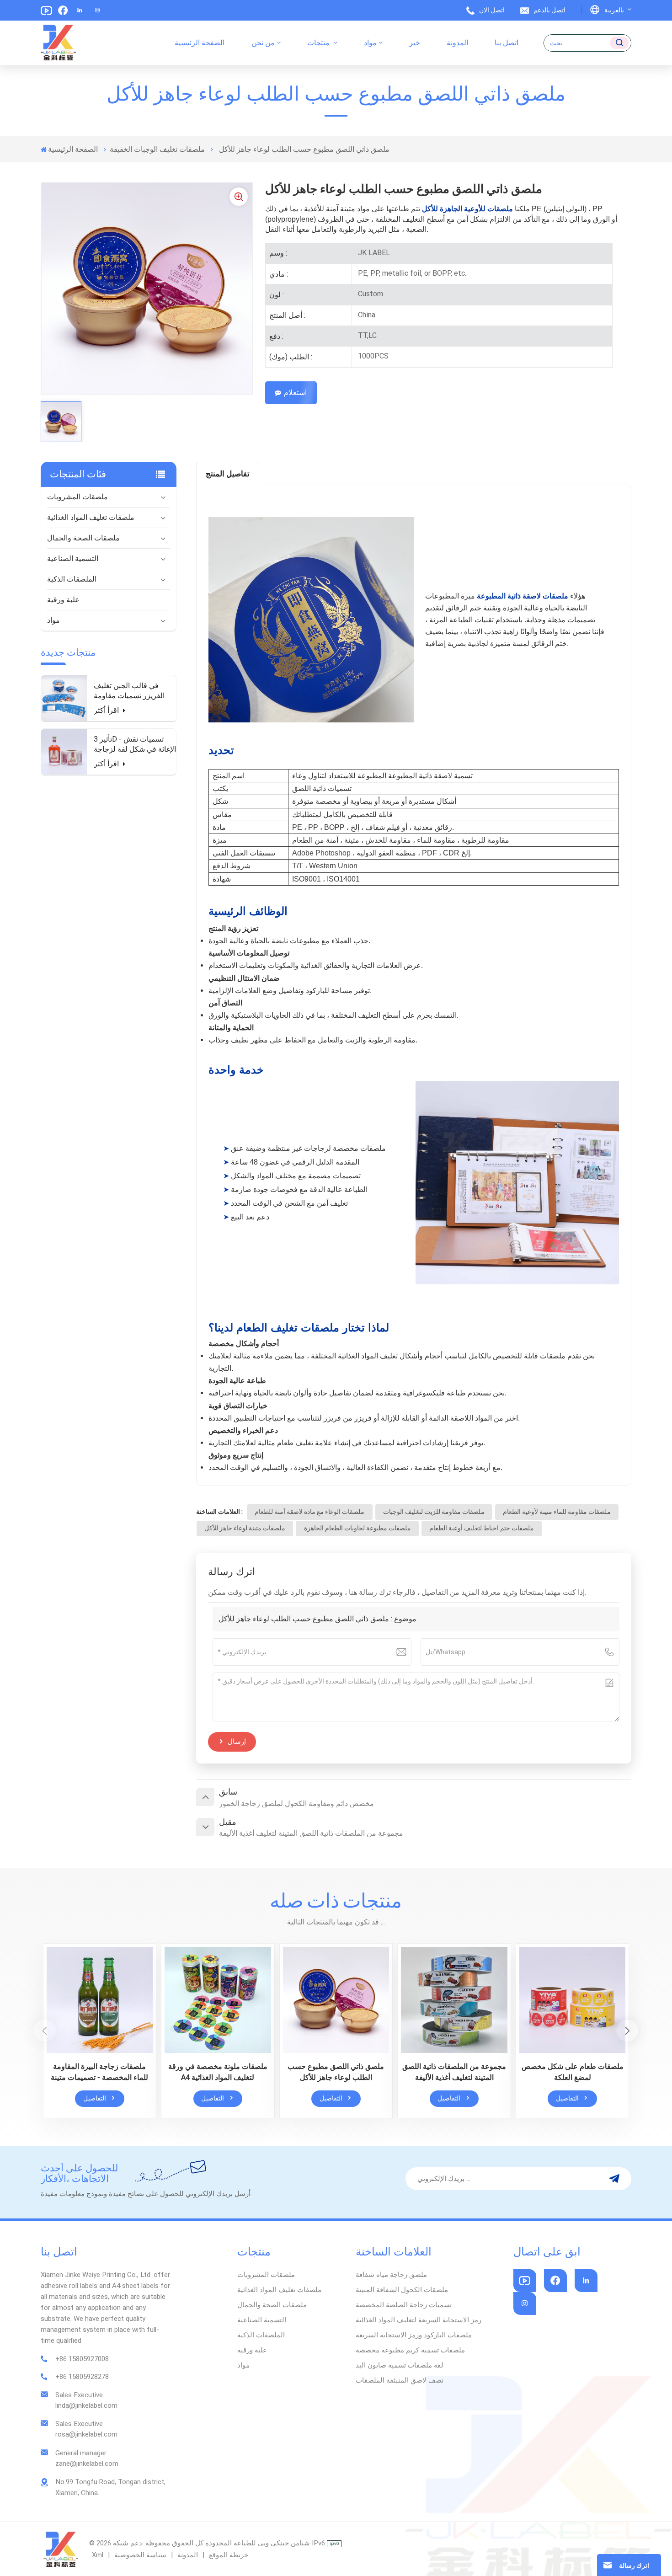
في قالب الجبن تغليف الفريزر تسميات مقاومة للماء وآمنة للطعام (129, 691)
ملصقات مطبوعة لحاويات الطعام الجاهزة (357, 1528)
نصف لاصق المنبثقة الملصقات (400, 2380)
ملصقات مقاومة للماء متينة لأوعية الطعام (557, 1512)
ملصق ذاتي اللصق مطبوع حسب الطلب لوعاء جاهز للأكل (304, 1619)
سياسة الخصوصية (140, 2555)
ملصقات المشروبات (77, 497)
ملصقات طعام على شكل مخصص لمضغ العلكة (573, 2072)
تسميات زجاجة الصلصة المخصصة (404, 2305)
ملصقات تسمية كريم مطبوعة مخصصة (410, 2350)
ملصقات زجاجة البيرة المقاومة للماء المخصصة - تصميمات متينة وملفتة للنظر (99, 2073)
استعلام (295, 393)
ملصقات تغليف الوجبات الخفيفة (157, 149)
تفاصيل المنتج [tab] (228, 474)
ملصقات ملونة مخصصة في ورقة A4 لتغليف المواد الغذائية (218, 2072)
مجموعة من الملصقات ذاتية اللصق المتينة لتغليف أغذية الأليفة (454, 2072)
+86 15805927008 (82, 2359)
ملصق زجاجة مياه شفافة (391, 2275)
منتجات (319, 43)
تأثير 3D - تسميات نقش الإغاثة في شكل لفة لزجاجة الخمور (135, 745)
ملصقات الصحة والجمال (83, 538)
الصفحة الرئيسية (200, 43)
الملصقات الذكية (72, 579)
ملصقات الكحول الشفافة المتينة (402, 2290)
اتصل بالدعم (549, 10)
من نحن (263, 43)
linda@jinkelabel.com (86, 2405)
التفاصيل (95, 2098)
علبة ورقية (63, 600)
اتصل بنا (507, 43)
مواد (370, 43)
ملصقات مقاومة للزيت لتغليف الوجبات (434, 1512)
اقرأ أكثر (107, 710)
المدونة (457, 43)
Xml (98, 2555)
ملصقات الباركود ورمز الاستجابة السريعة (414, 2335)
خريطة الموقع (228, 2555)
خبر (415, 43)
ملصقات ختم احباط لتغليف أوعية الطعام (482, 1528)
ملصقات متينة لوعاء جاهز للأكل (245, 1528)
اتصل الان (492, 10)
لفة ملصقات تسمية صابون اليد (400, 2365)
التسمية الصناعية (73, 558)
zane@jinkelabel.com (87, 2464)
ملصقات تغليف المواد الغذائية (91, 517)
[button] (627, 2031)
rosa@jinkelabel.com (86, 2434)
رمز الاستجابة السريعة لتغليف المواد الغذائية (419, 2320)
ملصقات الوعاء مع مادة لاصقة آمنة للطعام (309, 1512)
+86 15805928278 (82, 2377)
